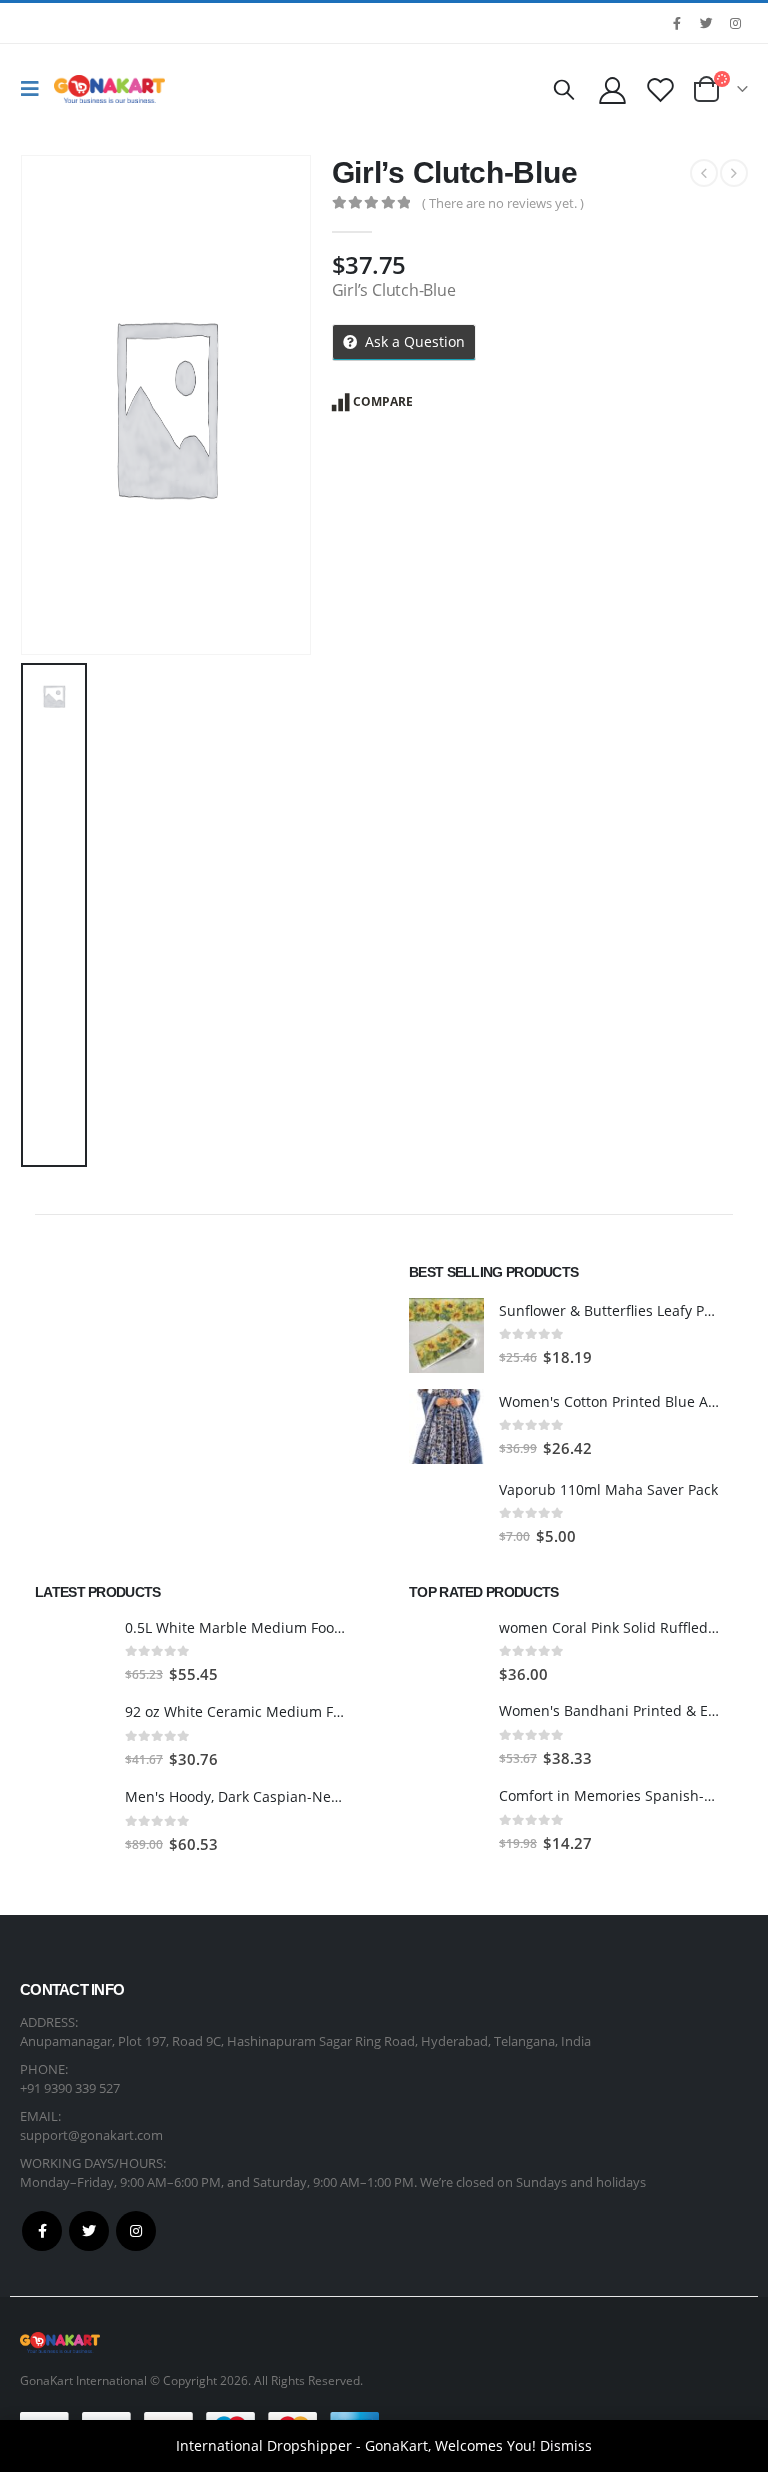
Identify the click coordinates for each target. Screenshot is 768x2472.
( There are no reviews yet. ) (503, 203)
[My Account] (612, 89)
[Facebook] (677, 23)
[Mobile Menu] (35, 89)
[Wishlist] (661, 89)
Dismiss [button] (566, 2445)
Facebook (42, 2231)
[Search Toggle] (564, 89)
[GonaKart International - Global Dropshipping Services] (109, 89)
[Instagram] (735, 23)
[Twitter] (706, 23)
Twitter (89, 2231)
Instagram (136, 2231)
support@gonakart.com (91, 2135)
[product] (446, 1335)
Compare (383, 401)
